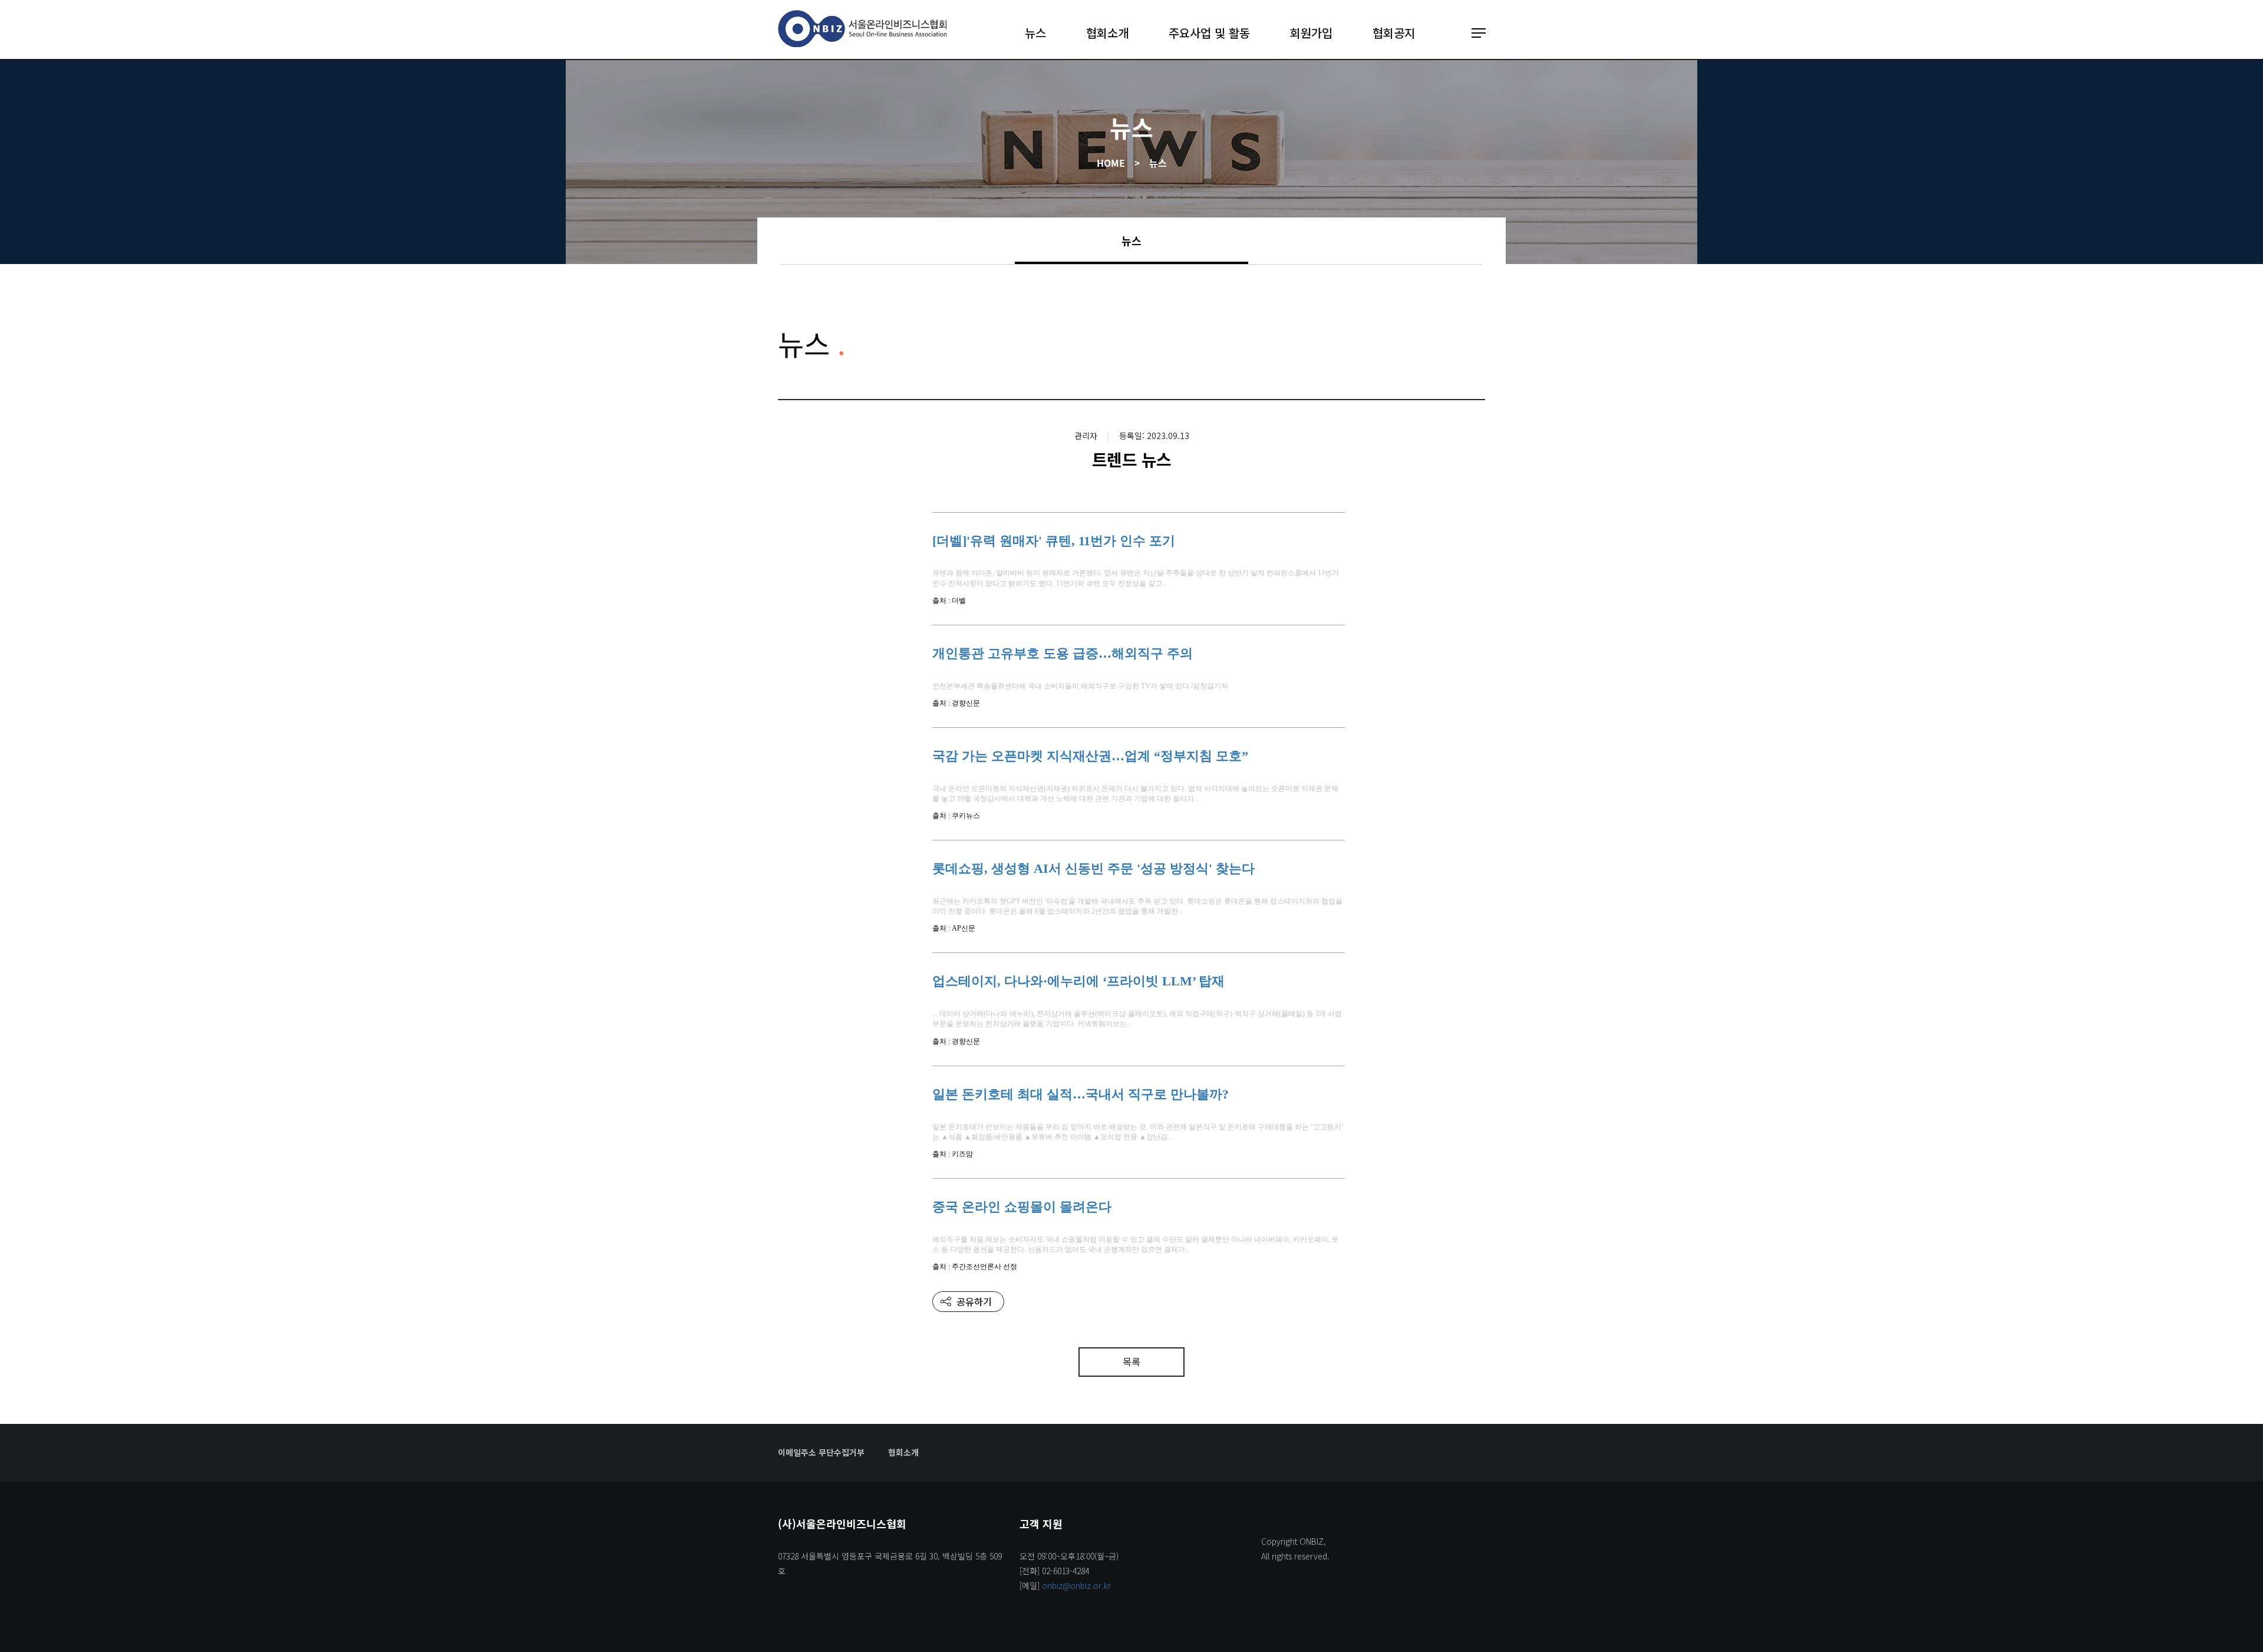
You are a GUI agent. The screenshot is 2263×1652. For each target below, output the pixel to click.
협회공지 (1394, 33)
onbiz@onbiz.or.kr (1076, 1585)
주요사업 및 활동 (1209, 33)
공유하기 (974, 1301)
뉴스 (1035, 33)
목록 (1131, 1361)
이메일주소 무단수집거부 (821, 1452)
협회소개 (1107, 33)
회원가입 (1311, 33)
